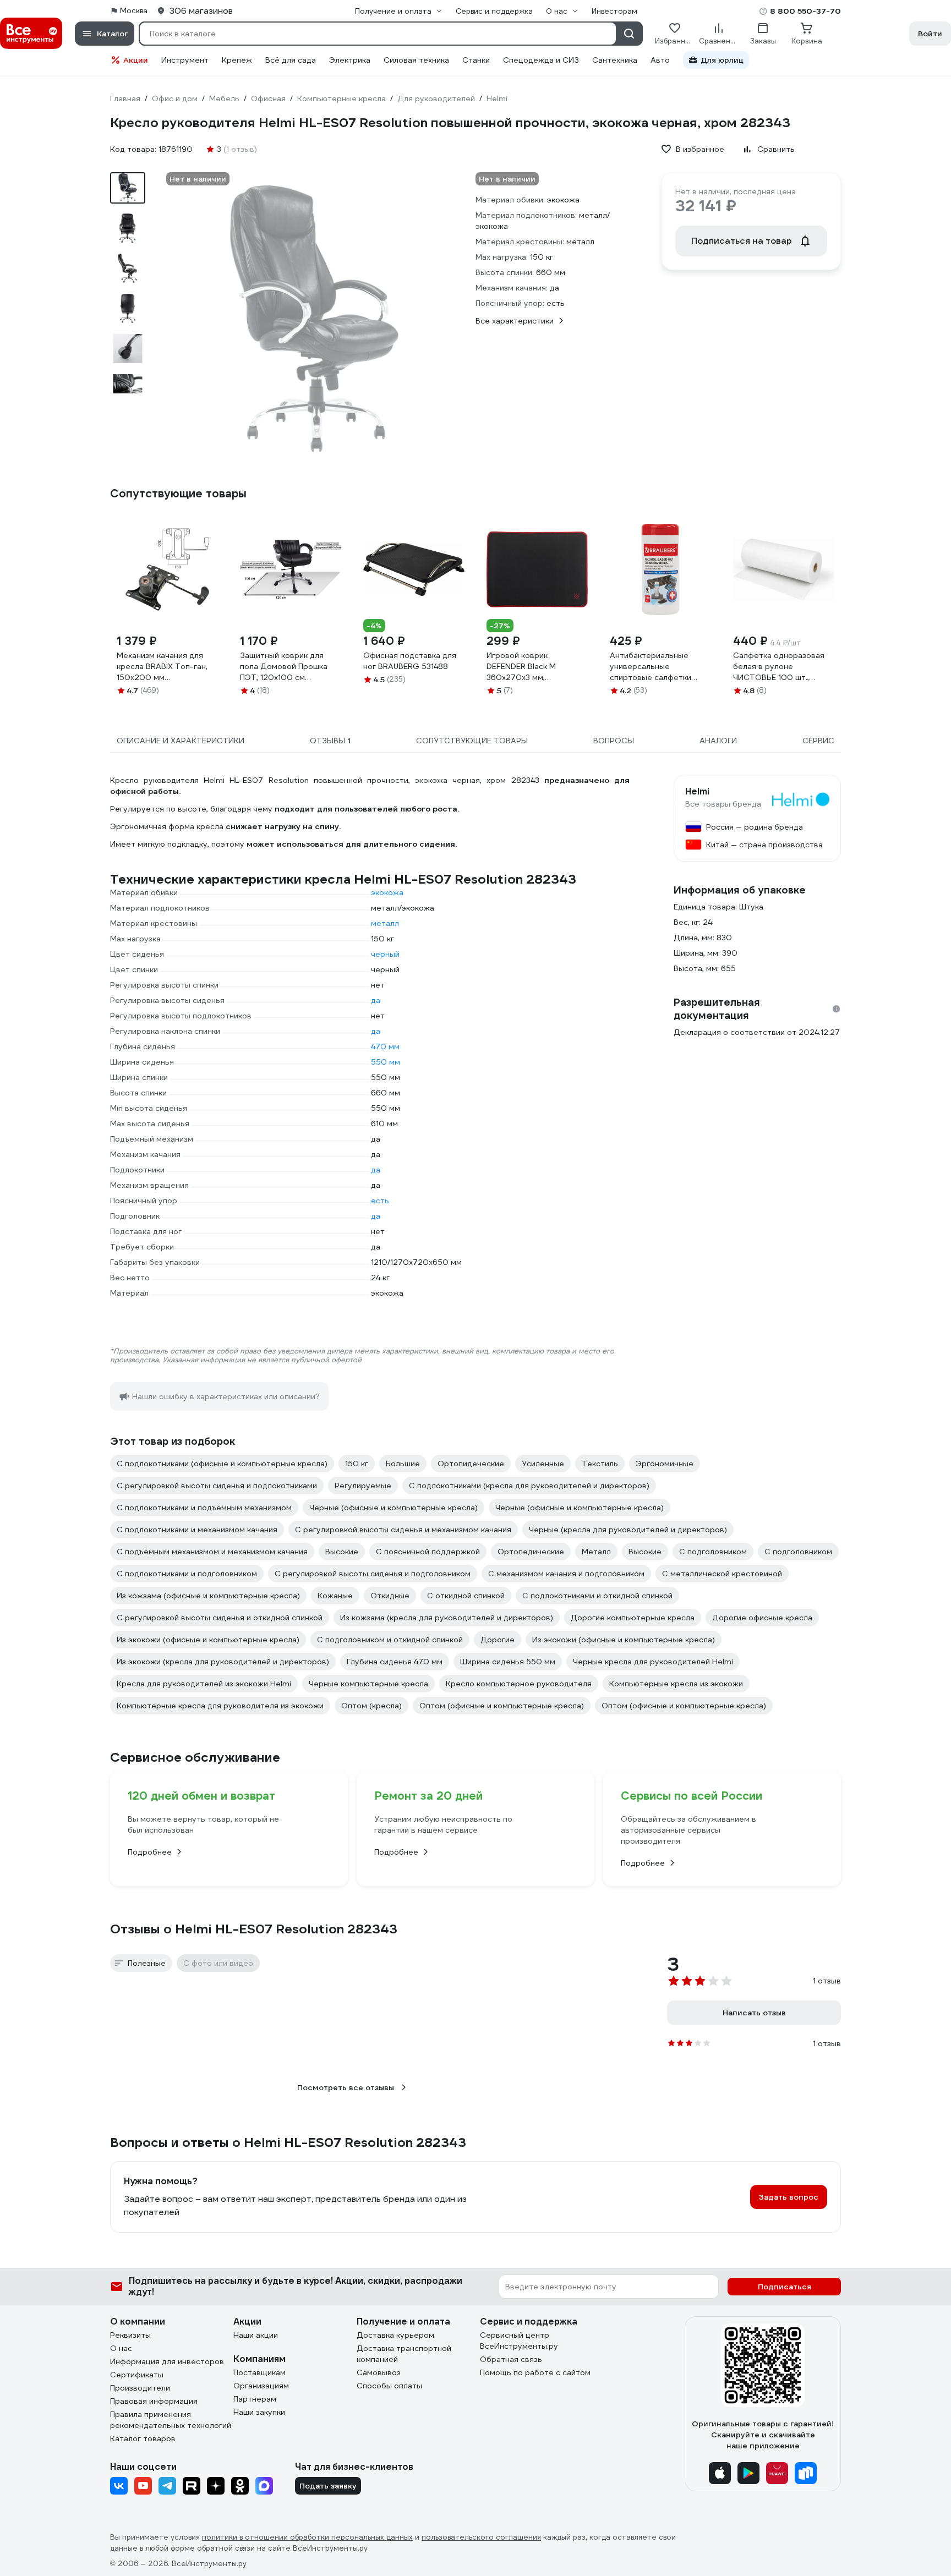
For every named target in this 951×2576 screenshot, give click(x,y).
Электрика (350, 60)
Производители (140, 2388)
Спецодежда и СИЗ (541, 60)
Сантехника (615, 60)
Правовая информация (154, 2401)
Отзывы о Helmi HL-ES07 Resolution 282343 (254, 1929)
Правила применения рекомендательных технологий (171, 2420)
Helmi (697, 792)
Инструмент (185, 60)
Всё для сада (291, 60)
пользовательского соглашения (481, 2537)
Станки (476, 60)
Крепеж (237, 60)
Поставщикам (259, 2372)
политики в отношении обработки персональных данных (307, 2537)
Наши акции (256, 2335)
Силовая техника (416, 60)
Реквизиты (130, 2335)
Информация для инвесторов (167, 2361)
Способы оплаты (389, 2386)
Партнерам (255, 2399)
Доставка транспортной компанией (404, 2354)
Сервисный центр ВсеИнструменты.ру (519, 2341)
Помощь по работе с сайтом (535, 2372)
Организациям (261, 2386)
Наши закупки (259, 2412)
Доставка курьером (395, 2335)
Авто (660, 60)
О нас (121, 2348)
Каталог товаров (143, 2438)
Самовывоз (379, 2372)
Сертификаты (137, 2375)
